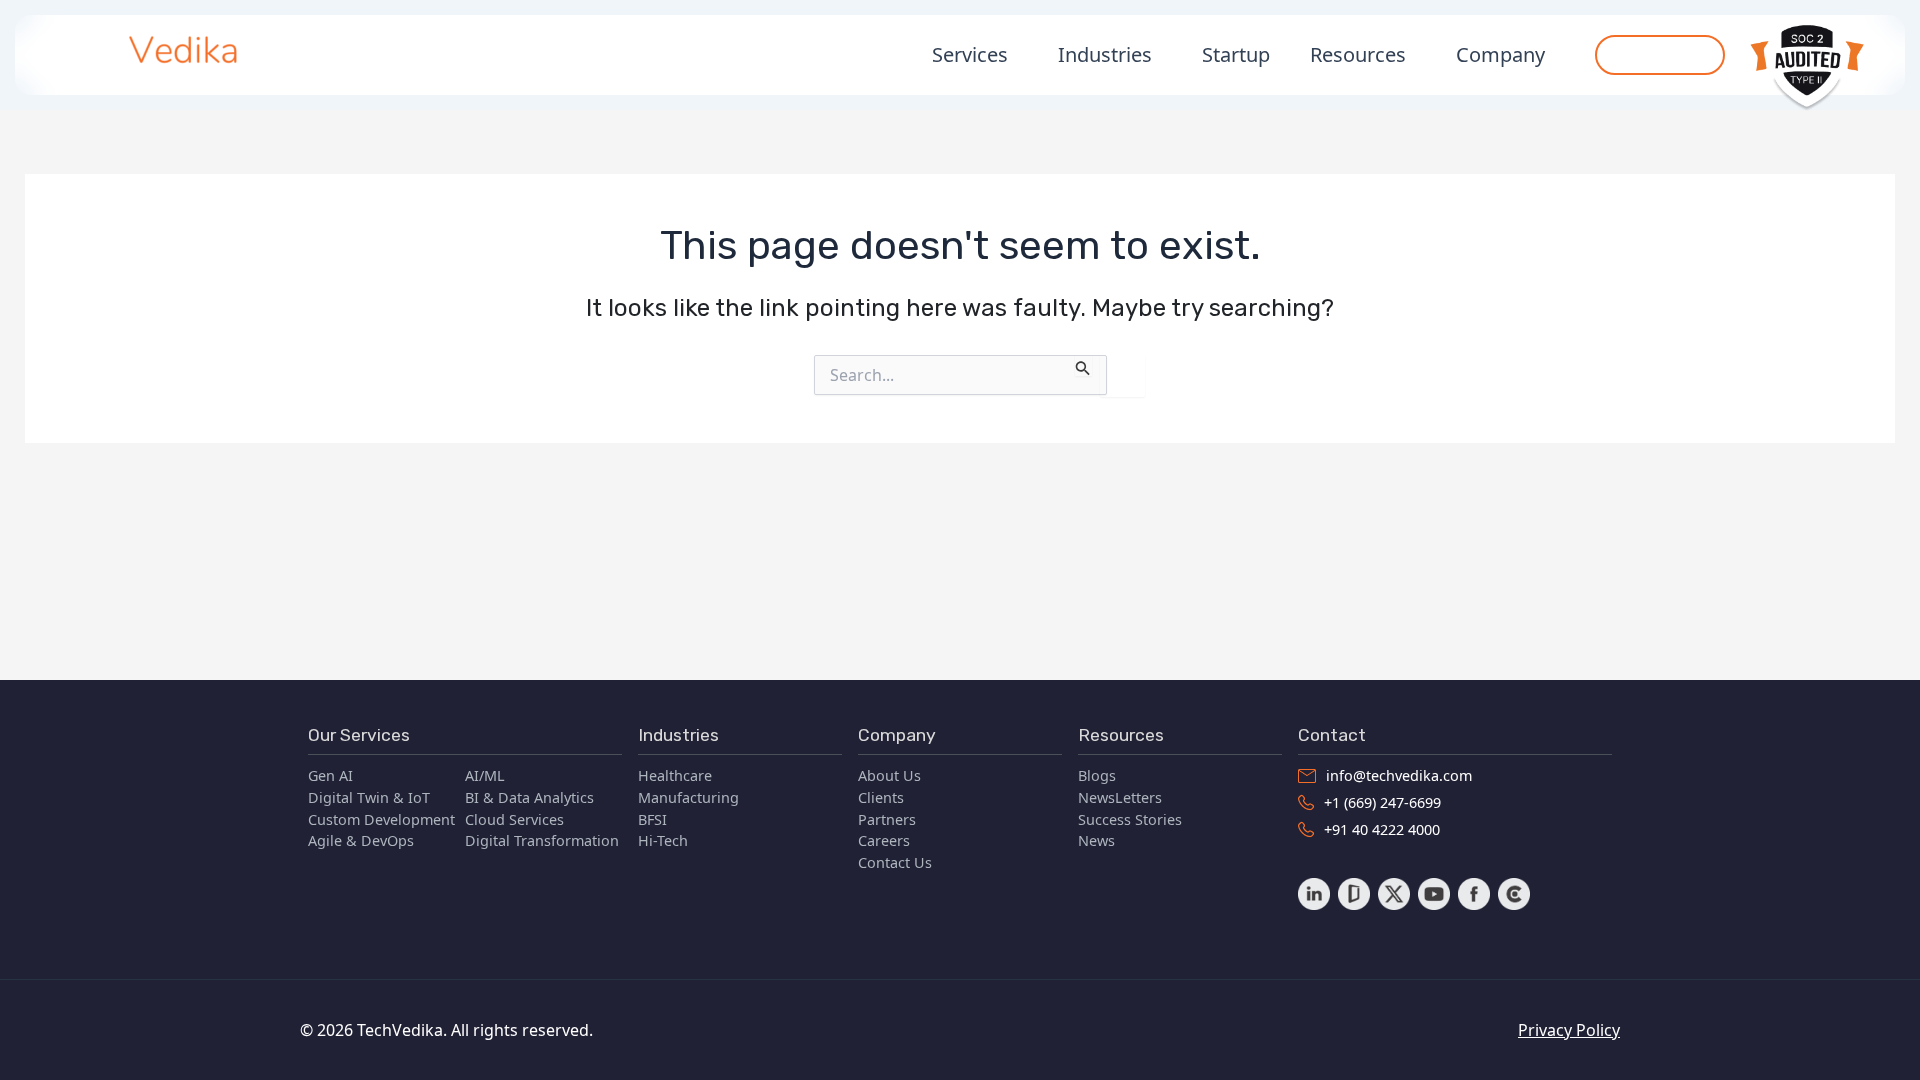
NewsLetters (1120, 797)
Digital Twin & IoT (369, 797)
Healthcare (675, 775)
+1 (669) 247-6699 (1382, 802)
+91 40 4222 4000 (1382, 829)
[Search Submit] (1083, 365)
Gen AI (330, 775)
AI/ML (485, 775)
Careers (884, 840)
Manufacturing (688, 797)
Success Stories (1130, 819)
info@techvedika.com (1399, 775)
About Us (889, 775)
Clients (881, 797)
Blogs (1097, 775)
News (1096, 840)
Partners (887, 819)
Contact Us (895, 862)
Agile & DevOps (361, 840)
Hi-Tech (663, 840)
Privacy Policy (1569, 1030)
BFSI (652, 819)
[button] (1660, 55)
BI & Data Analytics (529, 797)
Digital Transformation (542, 840)
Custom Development (381, 819)
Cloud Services (514, 819)
